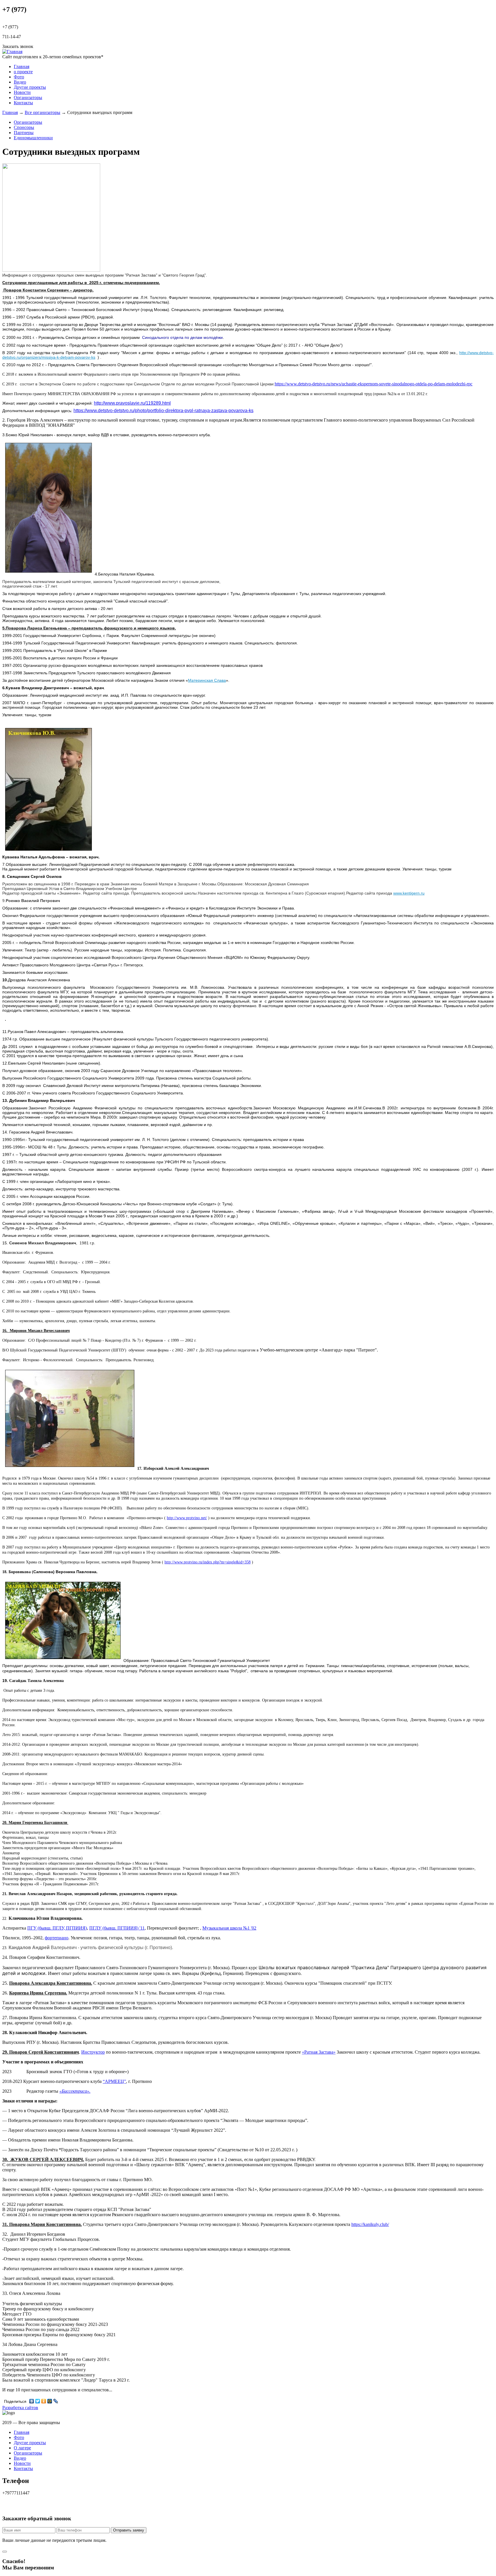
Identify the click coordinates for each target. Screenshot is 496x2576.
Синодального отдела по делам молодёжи (182, 337)
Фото (19, 77)
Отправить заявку (129, 2530)
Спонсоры (24, 127)
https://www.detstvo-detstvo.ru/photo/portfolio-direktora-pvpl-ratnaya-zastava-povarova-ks (163, 411)
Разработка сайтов (20, 2408)
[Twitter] (38, 2401)
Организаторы (28, 97)
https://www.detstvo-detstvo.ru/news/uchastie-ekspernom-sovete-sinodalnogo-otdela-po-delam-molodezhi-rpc (374, 384)
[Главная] (12, 52)
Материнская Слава (207, 680)
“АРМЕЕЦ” (114, 2081)
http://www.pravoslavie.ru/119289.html (132, 403)
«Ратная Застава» (319, 2052)
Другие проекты (30, 87)
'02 (253, 1928)
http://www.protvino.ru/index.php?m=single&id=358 (208, 1562)
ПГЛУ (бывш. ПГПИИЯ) (114, 1928)
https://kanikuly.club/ (370, 2224)
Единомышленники (33, 138)
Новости (22, 92)
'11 (142, 1928)
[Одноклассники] (44, 2401)
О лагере (22, 2448)
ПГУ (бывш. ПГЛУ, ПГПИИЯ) (57, 1928)
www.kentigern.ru (409, 893)
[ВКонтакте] (32, 2401)
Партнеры (24, 133)
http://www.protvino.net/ (187, 1518)
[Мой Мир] (50, 2401)
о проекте (23, 72)
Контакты (23, 103)
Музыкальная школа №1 (226, 1928)
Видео (20, 82)
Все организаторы (42, 112)
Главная (22, 66)
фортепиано (57, 1938)
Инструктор (93, 2052)
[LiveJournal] (56, 2401)
